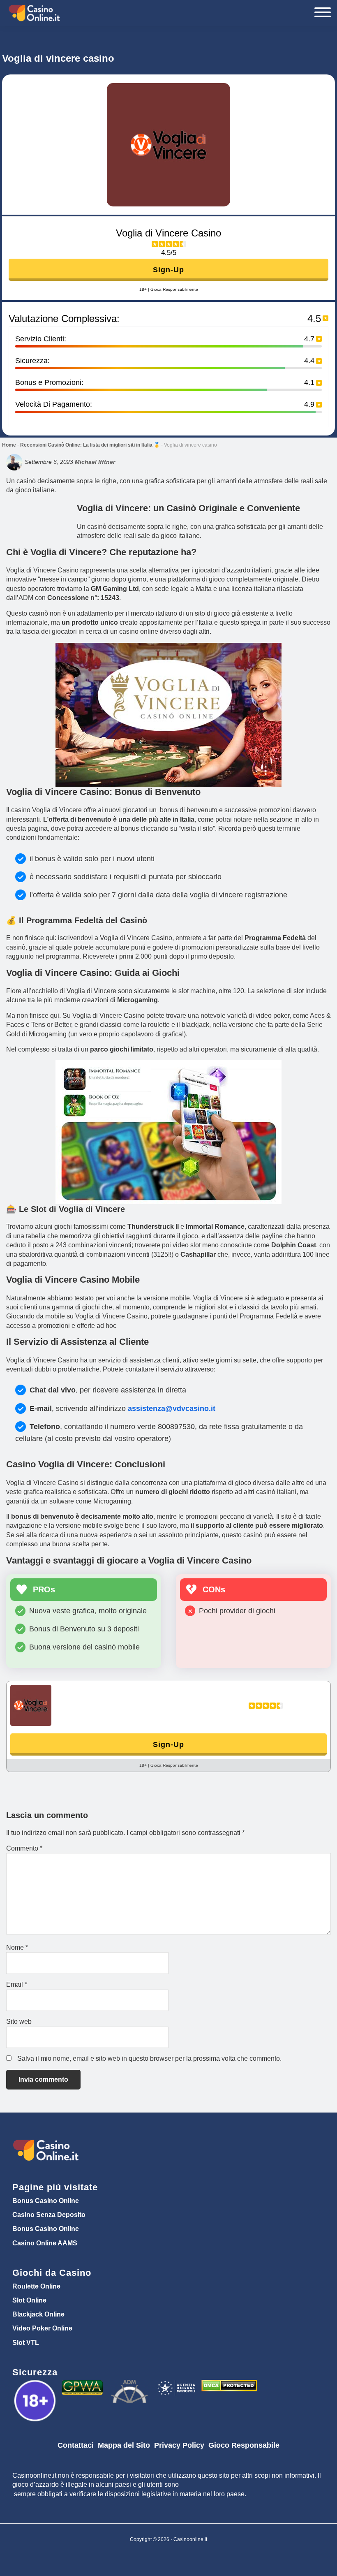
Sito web (19, 2021)
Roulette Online (36, 2286)
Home (9, 445)
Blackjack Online (38, 2314)
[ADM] (130, 2386)
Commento (24, 1848)
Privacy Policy (179, 2445)
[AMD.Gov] (36, 2386)
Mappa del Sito (124, 2445)
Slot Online (29, 2300)
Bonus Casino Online (46, 2201)
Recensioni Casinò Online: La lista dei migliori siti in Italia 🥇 (90, 445)
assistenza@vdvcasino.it (172, 1408)
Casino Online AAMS (45, 2243)
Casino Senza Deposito (49, 2215)
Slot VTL (26, 2343)
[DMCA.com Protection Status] (229, 2386)
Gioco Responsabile (244, 2445)
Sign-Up (168, 270)
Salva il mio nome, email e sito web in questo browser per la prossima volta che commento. (149, 2058)
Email (17, 1984)
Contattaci (76, 2445)
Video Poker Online (42, 2328)
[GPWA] (83, 2386)
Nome (17, 1947)
